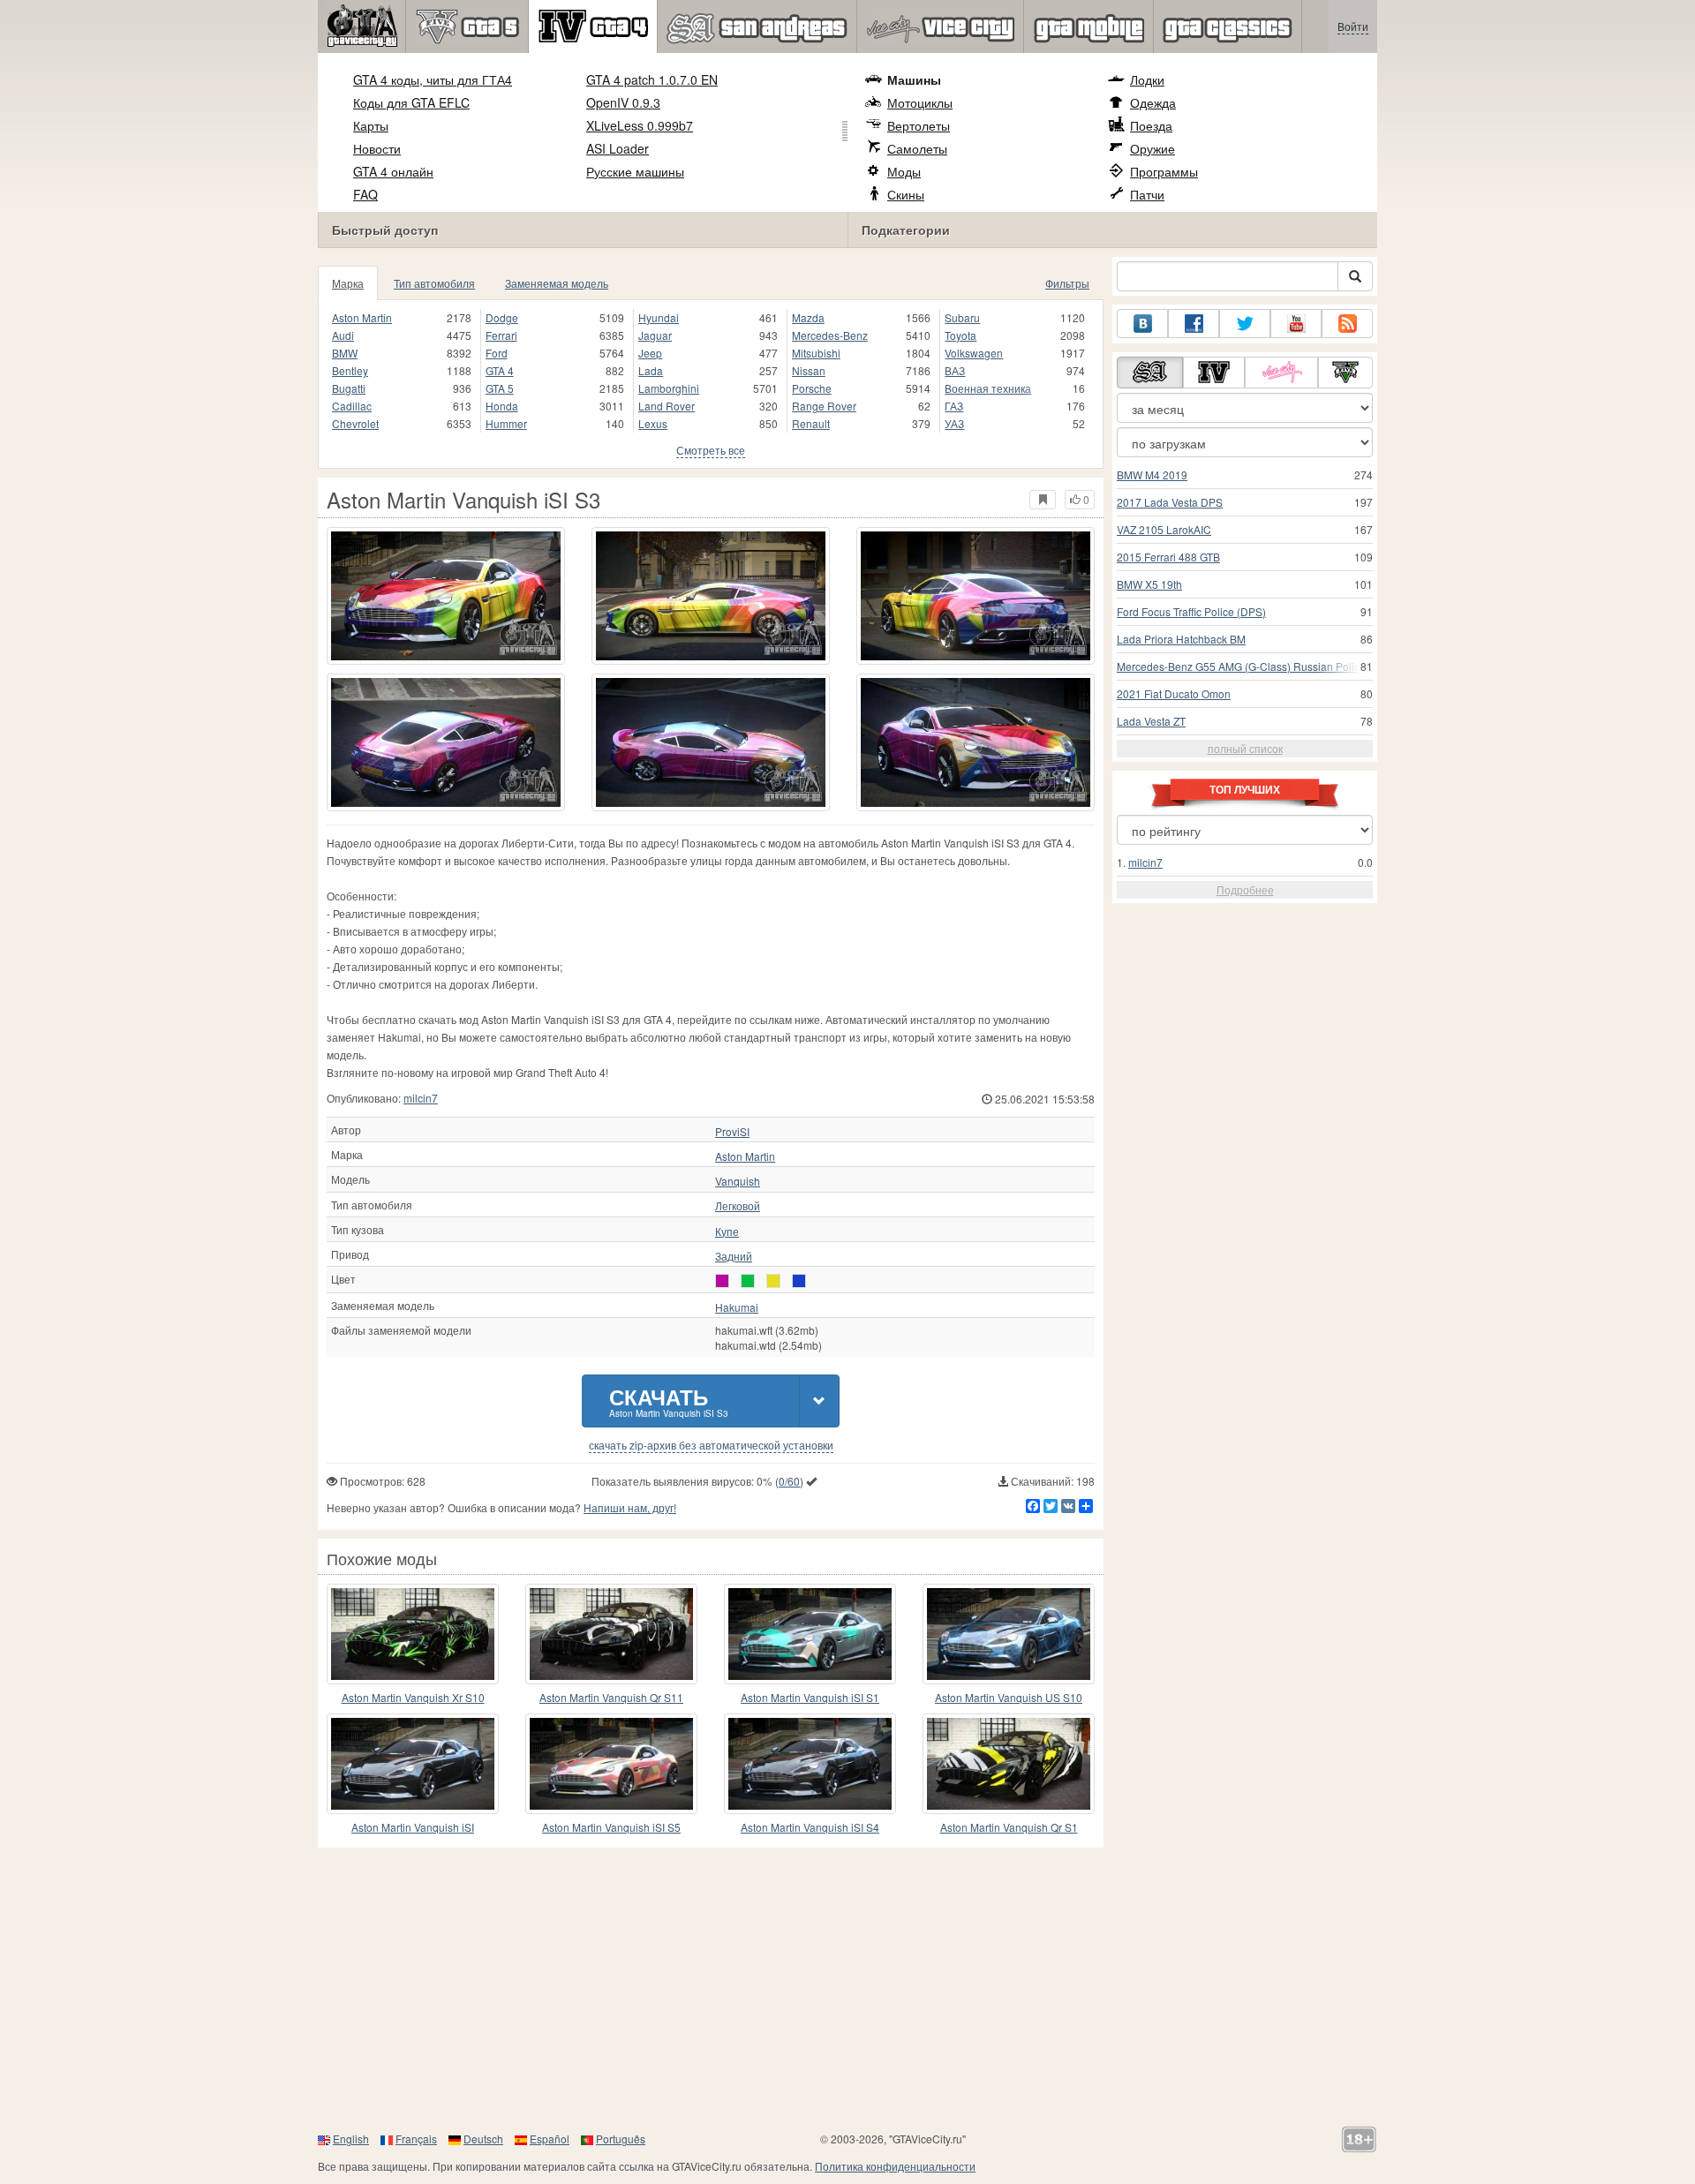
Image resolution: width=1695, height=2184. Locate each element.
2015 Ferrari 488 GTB (1168, 557)
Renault (811, 423)
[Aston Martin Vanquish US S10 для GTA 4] (1009, 1634)
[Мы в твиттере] (1245, 324)
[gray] (722, 1281)
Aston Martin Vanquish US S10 (1009, 1697)
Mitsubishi (816, 353)
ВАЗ (955, 370)
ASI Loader (618, 148)
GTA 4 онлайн (393, 171)
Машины (914, 79)
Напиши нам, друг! (630, 1507)
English (351, 2139)
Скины (906, 194)
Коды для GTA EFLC (411, 102)
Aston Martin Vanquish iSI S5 (611, 1827)
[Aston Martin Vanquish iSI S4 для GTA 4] (810, 1764)
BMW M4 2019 (1152, 474)
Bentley (350, 370)
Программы (1164, 171)
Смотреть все (711, 450)
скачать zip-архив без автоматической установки (711, 1445)
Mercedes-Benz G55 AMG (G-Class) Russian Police (1241, 666)
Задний (734, 1256)
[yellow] (773, 1281)
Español (550, 2139)
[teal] (748, 1281)
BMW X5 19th (1149, 584)
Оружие (1153, 148)
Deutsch (483, 2139)
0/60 (789, 1481)
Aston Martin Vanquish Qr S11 (611, 1697)
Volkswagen (974, 353)
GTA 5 (500, 388)
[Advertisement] (847, 1989)
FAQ (365, 194)
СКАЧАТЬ (669, 1401)
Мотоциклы (920, 102)
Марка (348, 283)
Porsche (812, 388)
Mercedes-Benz (830, 335)
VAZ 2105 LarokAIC (1164, 529)
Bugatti (349, 388)
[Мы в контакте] (1142, 324)
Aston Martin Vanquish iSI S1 (810, 1697)
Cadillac (352, 406)
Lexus (653, 423)
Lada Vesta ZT (1151, 721)
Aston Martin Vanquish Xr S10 (413, 1697)
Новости (377, 148)
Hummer (506, 423)
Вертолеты (919, 125)
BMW (345, 353)
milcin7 (421, 1098)
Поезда (1151, 125)
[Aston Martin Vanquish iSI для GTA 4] (413, 1764)
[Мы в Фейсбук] (1194, 324)
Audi (343, 335)
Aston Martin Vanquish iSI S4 (810, 1827)
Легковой (738, 1206)
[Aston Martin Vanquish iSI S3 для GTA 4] (446, 596)
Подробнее (1245, 889)
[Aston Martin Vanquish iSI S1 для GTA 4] (810, 1634)
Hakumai (737, 1307)
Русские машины (635, 171)
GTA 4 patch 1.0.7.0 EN (652, 79)
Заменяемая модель (557, 283)
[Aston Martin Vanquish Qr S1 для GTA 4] (1009, 1764)
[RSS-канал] (1347, 324)
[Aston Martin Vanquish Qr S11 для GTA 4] (611, 1634)
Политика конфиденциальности (895, 2166)
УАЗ (954, 423)
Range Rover (824, 406)
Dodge (502, 317)
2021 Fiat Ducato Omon (1174, 693)
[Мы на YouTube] (1296, 324)
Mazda (808, 317)
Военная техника (988, 388)
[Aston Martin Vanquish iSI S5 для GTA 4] (611, 1764)
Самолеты (917, 148)
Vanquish (738, 1181)
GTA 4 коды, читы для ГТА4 (433, 79)
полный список (1245, 748)
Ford (497, 353)
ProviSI (732, 1132)
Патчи (1147, 194)
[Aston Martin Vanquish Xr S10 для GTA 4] (413, 1634)
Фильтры (1067, 283)
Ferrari (501, 335)
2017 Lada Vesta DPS (1170, 502)
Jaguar (655, 335)
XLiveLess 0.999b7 (640, 125)
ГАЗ (954, 406)
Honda (502, 406)
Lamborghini (669, 388)
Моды (904, 171)
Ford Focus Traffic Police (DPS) (1191, 611)
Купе (727, 1231)
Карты (371, 125)
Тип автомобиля (434, 283)
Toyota (960, 335)
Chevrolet (355, 423)
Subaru (962, 317)
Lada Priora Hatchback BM (1181, 639)
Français (416, 2139)
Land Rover (667, 406)
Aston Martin (362, 317)
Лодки (1147, 79)
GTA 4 (500, 370)
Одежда (1153, 102)
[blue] (799, 1281)
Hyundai (659, 317)
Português (621, 2139)
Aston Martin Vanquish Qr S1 (1009, 1827)
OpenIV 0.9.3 (623, 102)
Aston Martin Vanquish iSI (413, 1827)
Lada (651, 370)
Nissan (809, 370)
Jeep (650, 353)
